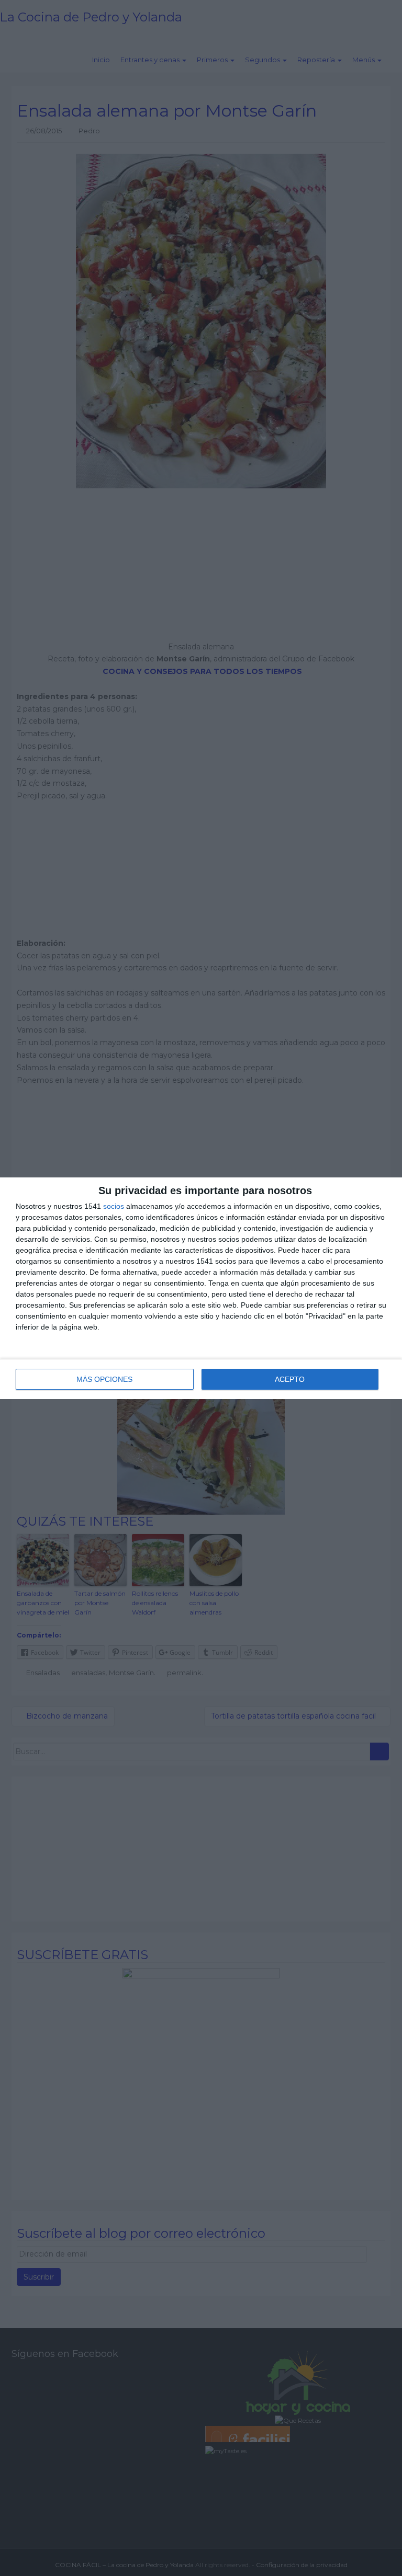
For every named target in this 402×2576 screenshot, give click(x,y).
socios (114, 1206)
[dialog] (201, 1288)
